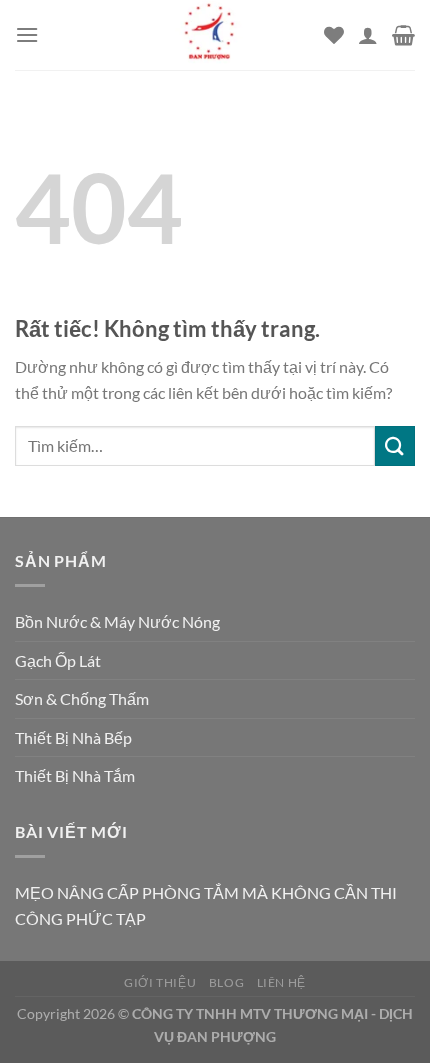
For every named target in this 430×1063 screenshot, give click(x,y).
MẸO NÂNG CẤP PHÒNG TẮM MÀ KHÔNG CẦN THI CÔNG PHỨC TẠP (206, 905)
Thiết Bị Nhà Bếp (73, 737)
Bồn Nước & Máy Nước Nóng (117, 621)
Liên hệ (281, 982)
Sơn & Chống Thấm (82, 698)
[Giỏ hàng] (403, 35)
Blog (226, 982)
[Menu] (27, 34)
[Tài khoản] (368, 35)
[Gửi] (395, 445)
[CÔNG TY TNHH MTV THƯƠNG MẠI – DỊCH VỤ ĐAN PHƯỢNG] (209, 35)
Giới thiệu (160, 982)
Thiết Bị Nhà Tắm (75, 775)
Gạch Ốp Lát (58, 660)
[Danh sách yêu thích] (334, 35)
